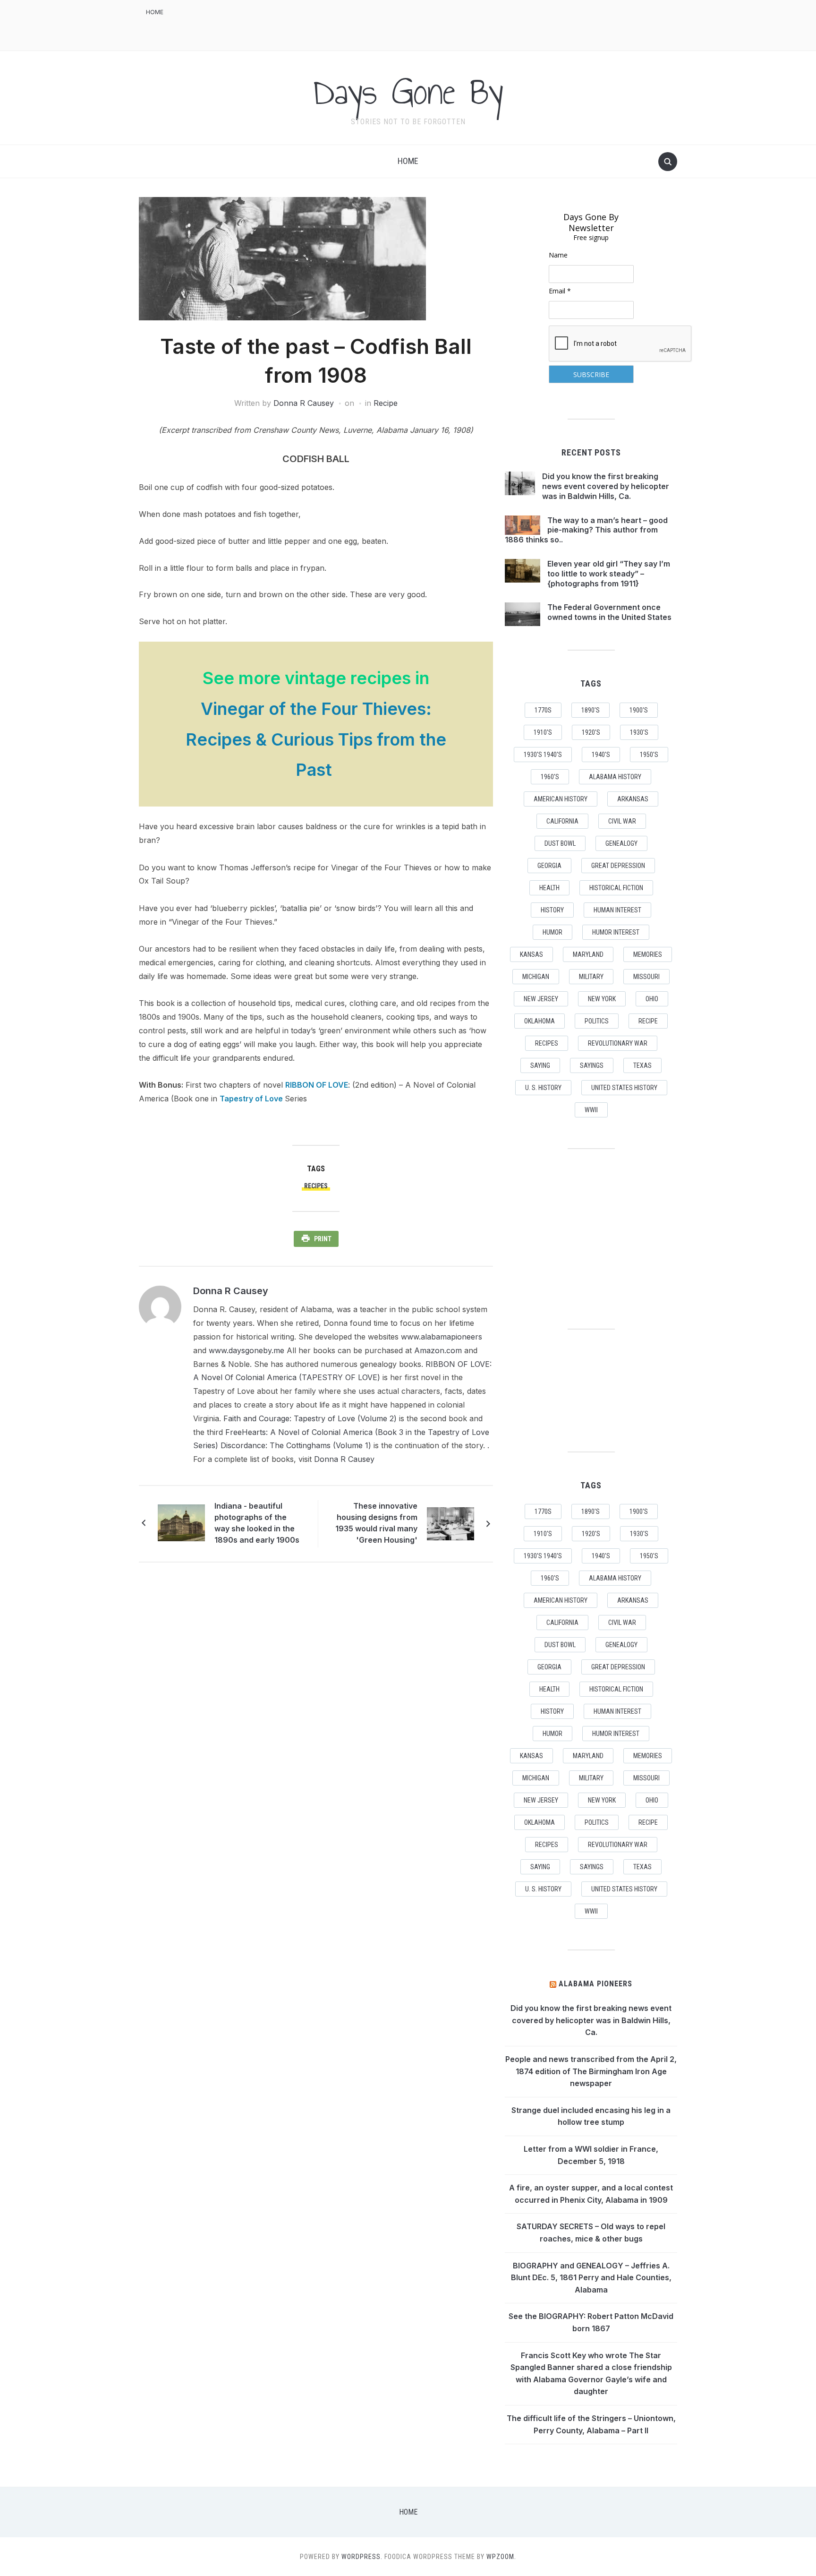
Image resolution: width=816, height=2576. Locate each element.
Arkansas (633, 799)
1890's (591, 710)
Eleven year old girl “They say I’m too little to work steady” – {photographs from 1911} (609, 574)
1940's (601, 755)
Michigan (536, 977)
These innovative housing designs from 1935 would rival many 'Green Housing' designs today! (376, 1524)
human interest (617, 910)
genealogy (621, 843)
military (591, 977)
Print (323, 1239)
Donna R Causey (304, 403)
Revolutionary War (618, 1043)
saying (540, 1065)
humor (552, 932)
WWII (591, 1110)
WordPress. (362, 2557)
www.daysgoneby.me (246, 1350)
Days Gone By (408, 92)
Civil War (622, 821)
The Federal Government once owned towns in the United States (609, 612)
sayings (592, 1065)
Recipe (386, 403)
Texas (642, 1065)
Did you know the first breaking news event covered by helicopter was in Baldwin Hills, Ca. (606, 486)
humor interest (616, 932)
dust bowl (560, 843)
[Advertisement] (505, 24)
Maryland (588, 954)
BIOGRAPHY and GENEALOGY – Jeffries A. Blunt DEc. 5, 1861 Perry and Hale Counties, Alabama (591, 2278)
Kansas (531, 954)
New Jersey (541, 999)
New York (602, 999)
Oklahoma (540, 1021)
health (549, 888)
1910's (543, 732)
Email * (560, 291)
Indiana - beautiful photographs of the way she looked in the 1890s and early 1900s (257, 1523)
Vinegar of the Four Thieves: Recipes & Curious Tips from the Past (316, 739)
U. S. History (543, 1088)
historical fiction (616, 888)
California (562, 821)
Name (558, 255)
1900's (639, 710)
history (552, 910)
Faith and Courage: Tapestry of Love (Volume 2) (310, 1418)
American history (561, 799)
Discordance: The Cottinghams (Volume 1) (296, 1445)
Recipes (316, 1186)
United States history (624, 1088)
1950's (649, 755)
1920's (591, 732)
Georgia (549, 866)
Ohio (652, 999)
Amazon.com (438, 1350)
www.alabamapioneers (442, 1337)
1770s (543, 710)
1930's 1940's (543, 755)
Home (155, 12)
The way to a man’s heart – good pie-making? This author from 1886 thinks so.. (586, 530)
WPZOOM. (501, 2557)
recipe (648, 1021)
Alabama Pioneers (595, 1984)
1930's (639, 732)
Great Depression (618, 866)
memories (648, 954)
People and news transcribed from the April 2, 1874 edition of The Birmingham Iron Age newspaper (591, 2071)
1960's (550, 777)
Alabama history (615, 777)
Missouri (646, 977)
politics (597, 1021)
